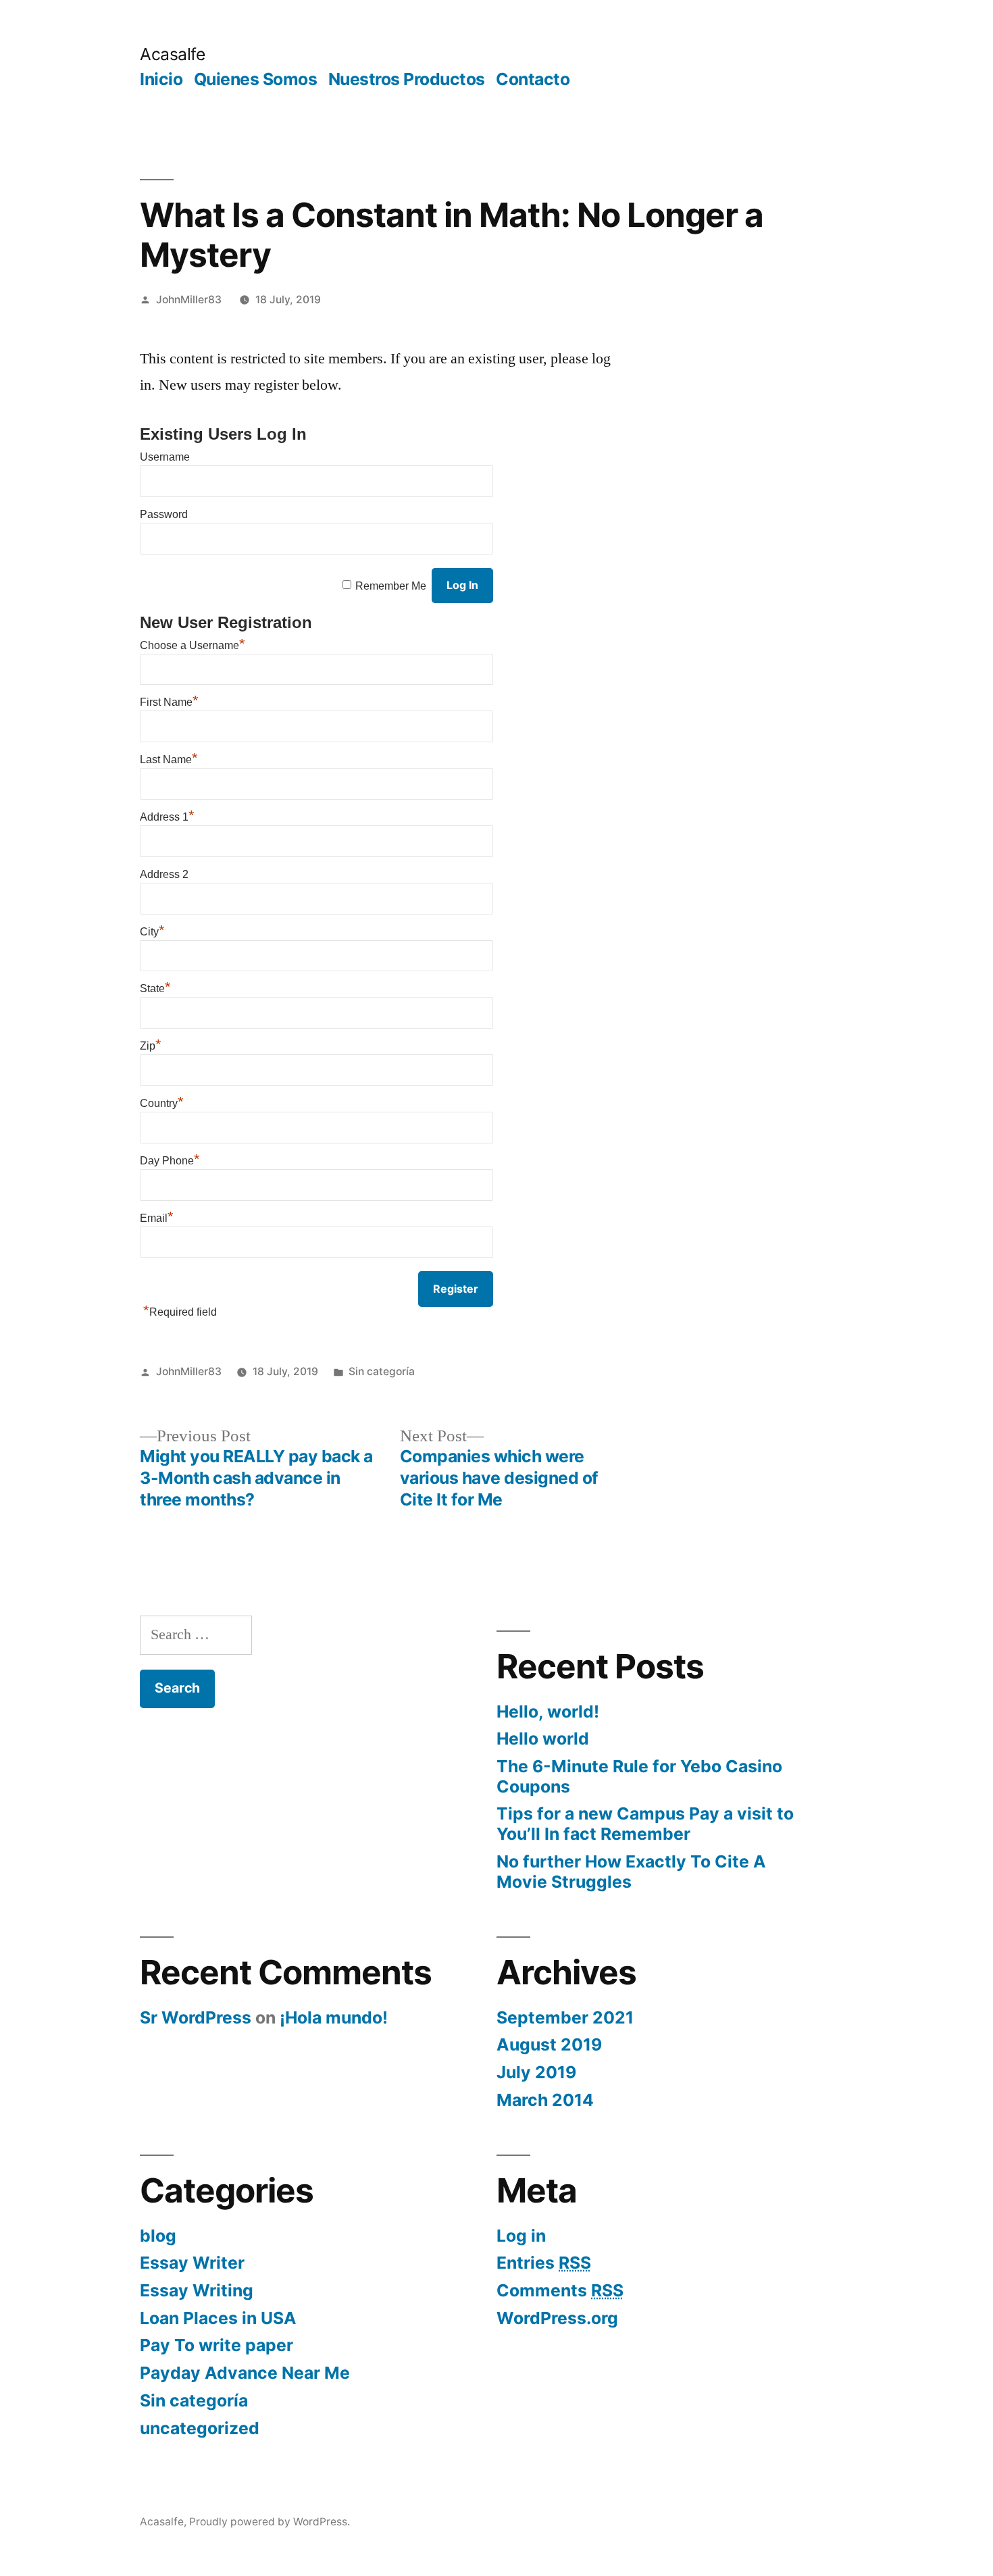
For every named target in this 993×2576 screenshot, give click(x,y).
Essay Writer (192, 2263)
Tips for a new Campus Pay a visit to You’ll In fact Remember (645, 1824)
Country (162, 1103)
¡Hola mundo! (334, 2017)
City (152, 932)
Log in (521, 2236)
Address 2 (164, 874)
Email (157, 1218)
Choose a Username (193, 645)
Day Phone (170, 1161)
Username (165, 457)
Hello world (543, 1738)
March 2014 (545, 2100)
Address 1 (167, 817)
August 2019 (549, 2044)
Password (164, 514)
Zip (151, 1046)
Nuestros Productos (407, 79)
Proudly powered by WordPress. (270, 2522)
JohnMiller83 (189, 300)
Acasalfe (172, 54)
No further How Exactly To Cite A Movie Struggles (631, 1872)
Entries (544, 2263)
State (155, 988)
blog (158, 2236)
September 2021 (565, 2017)
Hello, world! (548, 1711)
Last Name (169, 759)
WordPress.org (557, 2318)
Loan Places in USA (218, 2318)
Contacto (533, 79)
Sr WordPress (196, 2017)
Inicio (161, 79)
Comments (560, 2290)
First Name (169, 702)
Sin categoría (382, 1371)
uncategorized (200, 2428)
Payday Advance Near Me (245, 2373)
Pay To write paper (217, 2345)
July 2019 (536, 2072)
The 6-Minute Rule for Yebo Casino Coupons (639, 1776)
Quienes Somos (256, 79)
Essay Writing (197, 2290)
